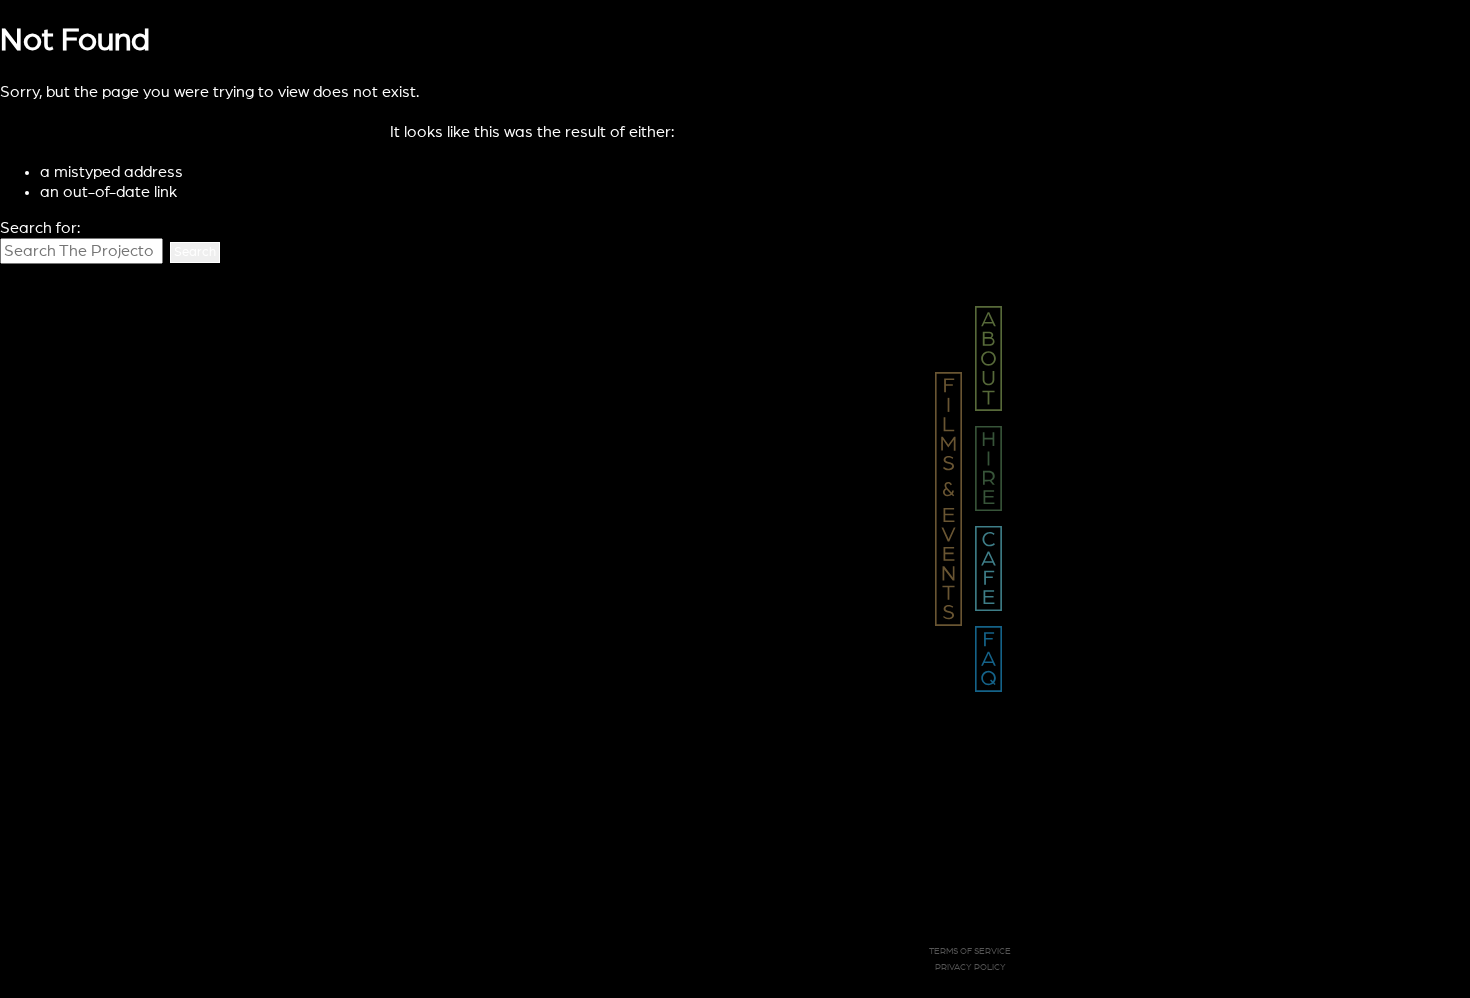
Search (195, 252)
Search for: (40, 228)
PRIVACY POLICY (970, 967)
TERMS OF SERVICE (970, 951)
